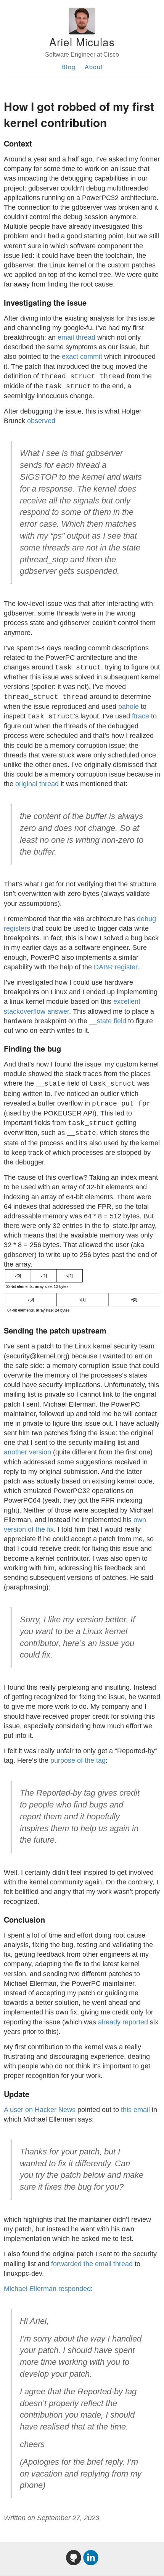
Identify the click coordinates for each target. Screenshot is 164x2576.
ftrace (141, 716)
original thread (37, 784)
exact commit (82, 357)
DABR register (116, 967)
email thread (76, 337)
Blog (68, 67)
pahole (129, 707)
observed (41, 421)
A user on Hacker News (40, 2110)
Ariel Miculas (82, 42)
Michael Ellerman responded (47, 2289)
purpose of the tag (78, 1760)
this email (135, 2110)
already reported (123, 2022)
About (94, 67)
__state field (108, 1021)
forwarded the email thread (92, 2264)
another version (27, 1452)
